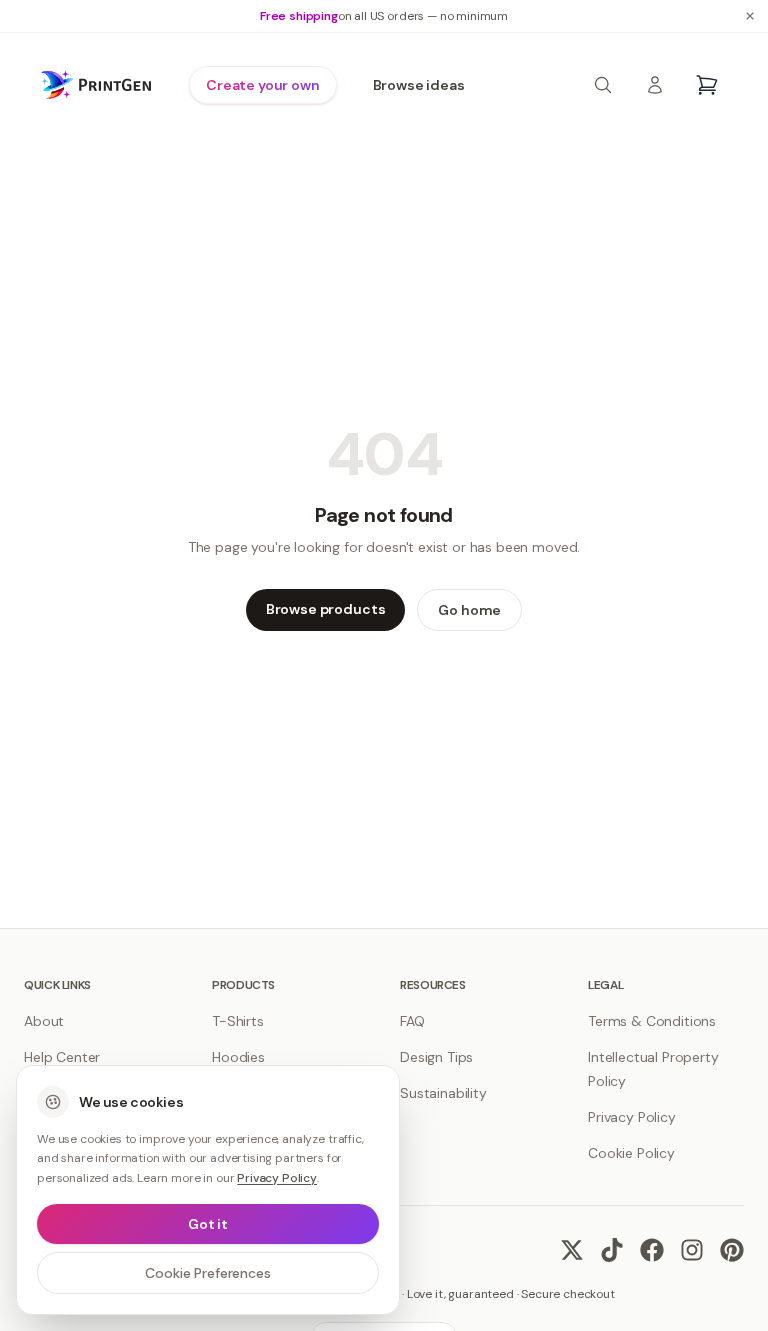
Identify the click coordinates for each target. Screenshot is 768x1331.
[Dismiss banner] (750, 16)
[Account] (655, 85)
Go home (469, 610)
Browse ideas (419, 85)
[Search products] (603, 85)
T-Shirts (238, 1021)
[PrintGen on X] (572, 1250)
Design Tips (436, 1057)
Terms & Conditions (652, 1021)
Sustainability (443, 1093)
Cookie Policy (631, 1153)
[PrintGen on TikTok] (612, 1250)
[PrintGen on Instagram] (692, 1250)
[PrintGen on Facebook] (652, 1250)
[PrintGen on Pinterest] (732, 1250)
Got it (208, 1224)
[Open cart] (707, 85)
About (44, 1021)
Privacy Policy (632, 1117)
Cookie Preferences (207, 1273)
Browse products (326, 609)
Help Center (62, 1057)
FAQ (412, 1021)
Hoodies (238, 1057)
